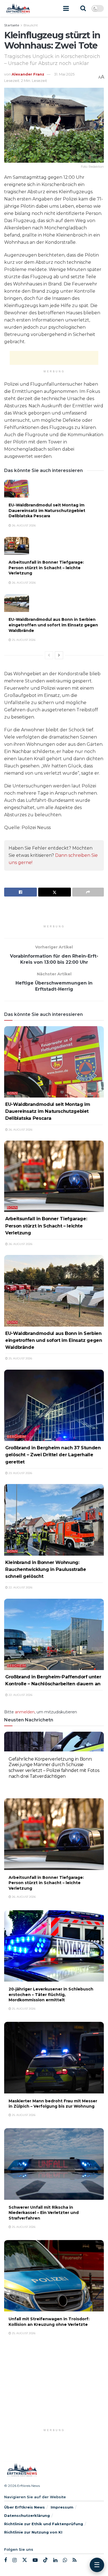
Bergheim (16, 1437)
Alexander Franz (28, 74)
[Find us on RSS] (74, 2560)
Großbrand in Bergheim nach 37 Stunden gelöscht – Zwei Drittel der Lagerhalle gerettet (53, 1455)
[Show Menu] (66, 8)
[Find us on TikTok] (45, 2560)
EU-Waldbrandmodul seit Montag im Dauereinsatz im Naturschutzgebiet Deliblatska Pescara (47, 510)
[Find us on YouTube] (35, 2560)
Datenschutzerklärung (27, 2515)
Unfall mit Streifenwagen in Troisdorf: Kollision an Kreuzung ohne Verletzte (49, 2322)
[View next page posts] (59, 655)
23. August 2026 (20, 1473)
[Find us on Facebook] (6, 2560)
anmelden (25, 1712)
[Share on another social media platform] (88, 892)
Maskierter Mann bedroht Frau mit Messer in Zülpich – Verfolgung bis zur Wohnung (53, 2104)
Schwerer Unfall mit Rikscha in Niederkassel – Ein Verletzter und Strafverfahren (44, 2213)
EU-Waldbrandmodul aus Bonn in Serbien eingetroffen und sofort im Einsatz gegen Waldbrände (53, 625)
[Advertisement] (54, 358)
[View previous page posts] (49, 655)
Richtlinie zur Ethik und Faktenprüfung (44, 2524)
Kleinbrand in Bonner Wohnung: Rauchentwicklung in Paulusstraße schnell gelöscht (46, 1569)
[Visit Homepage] (18, 8)
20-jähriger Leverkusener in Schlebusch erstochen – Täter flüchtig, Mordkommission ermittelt (51, 1994)
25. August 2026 (23, 640)
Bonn (12, 1093)
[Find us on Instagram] (15, 2560)
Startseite (12, 25)
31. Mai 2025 (64, 74)
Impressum (62, 2507)
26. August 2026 (23, 525)
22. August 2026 (20, 1587)
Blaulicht (31, 25)
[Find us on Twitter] (25, 2560)
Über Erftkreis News (25, 2507)
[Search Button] (83, 8)
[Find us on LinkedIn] (55, 2560)
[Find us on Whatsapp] (65, 2560)
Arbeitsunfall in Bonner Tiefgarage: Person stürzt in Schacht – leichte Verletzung (46, 568)
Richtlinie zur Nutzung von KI (33, 2532)
